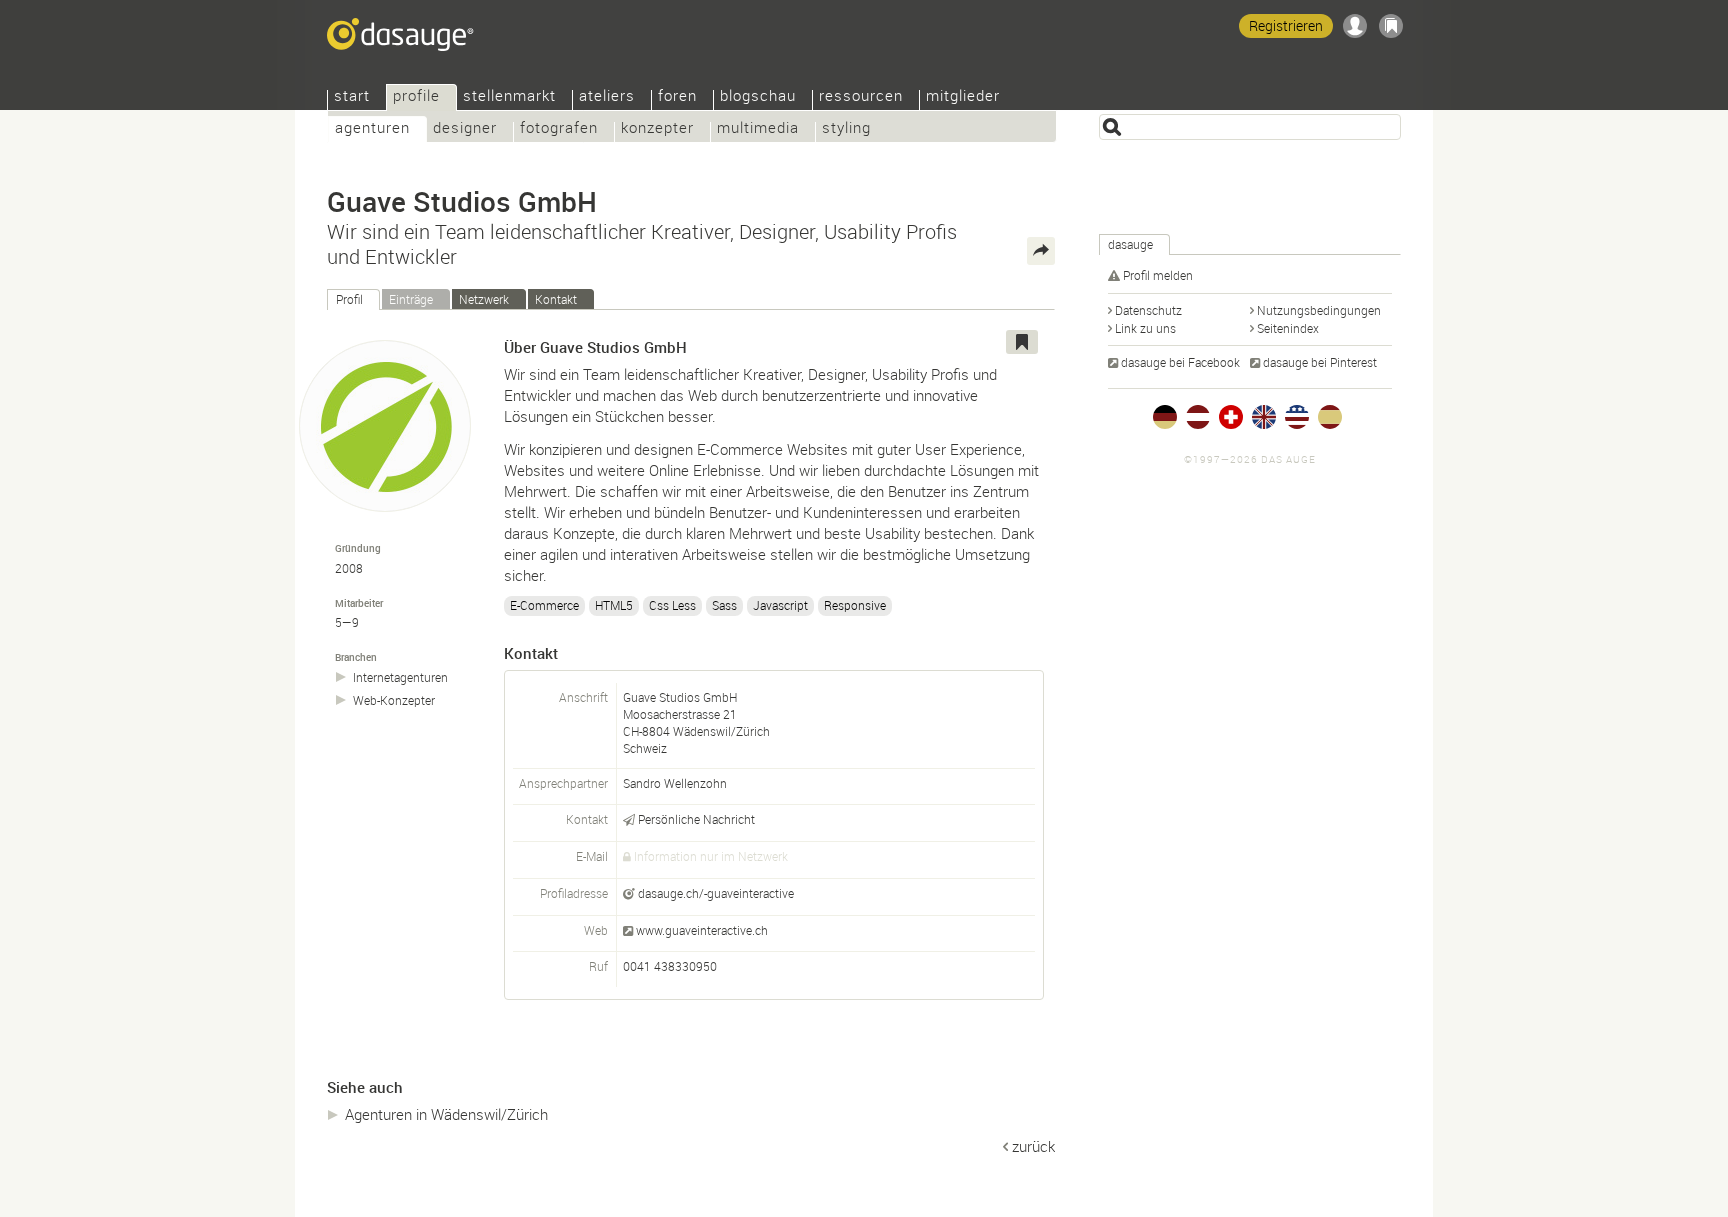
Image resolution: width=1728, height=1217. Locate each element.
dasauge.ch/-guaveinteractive (716, 893)
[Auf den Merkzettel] (1022, 342)
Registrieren (1286, 25)
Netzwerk (484, 299)
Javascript (780, 605)
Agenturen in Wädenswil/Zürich (446, 1114)
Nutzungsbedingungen (1319, 310)
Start (352, 97)
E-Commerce (544, 605)
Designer (465, 129)
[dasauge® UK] (1264, 417)
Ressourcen (861, 97)
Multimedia (758, 129)
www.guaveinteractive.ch (702, 930)
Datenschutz (1148, 310)
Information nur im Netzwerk (711, 856)
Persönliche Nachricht (696, 819)
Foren (677, 97)
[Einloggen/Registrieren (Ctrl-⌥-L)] (1355, 26)
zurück (1033, 1146)
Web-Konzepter (394, 700)
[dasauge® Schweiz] (1231, 417)
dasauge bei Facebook (1180, 362)
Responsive (855, 605)
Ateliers (607, 97)
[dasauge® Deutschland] (1165, 417)
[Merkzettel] (1391, 26)
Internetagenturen (400, 677)
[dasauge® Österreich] (1198, 417)
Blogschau (758, 97)
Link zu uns (1145, 328)
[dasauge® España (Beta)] (1330, 417)
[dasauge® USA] (1297, 417)
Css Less (672, 605)
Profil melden (1158, 275)
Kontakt (556, 299)
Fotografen (559, 129)
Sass (724, 605)
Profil (349, 299)
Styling (846, 129)
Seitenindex (1288, 328)
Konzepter (657, 129)
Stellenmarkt (509, 97)
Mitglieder (963, 97)
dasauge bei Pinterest (1320, 362)
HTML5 (614, 605)
